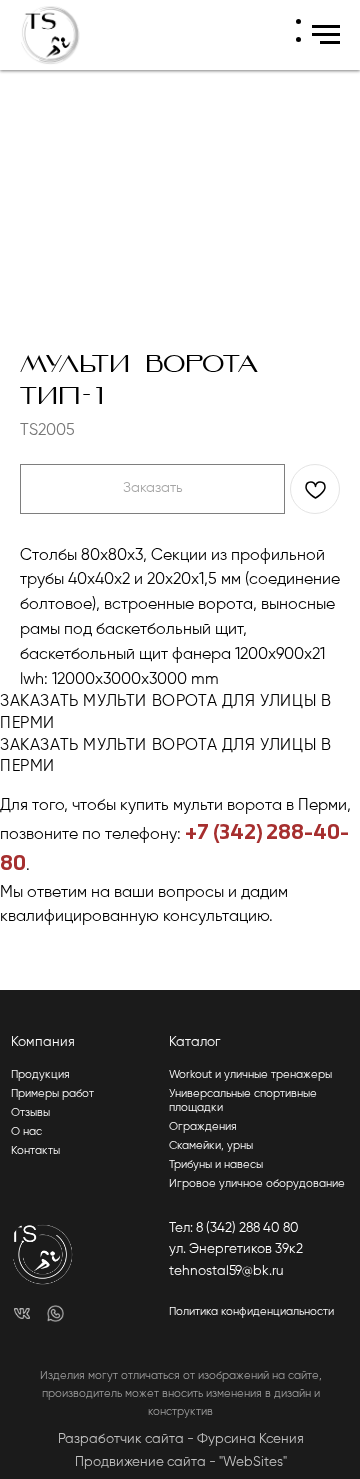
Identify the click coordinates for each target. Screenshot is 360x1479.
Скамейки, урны (211, 1146)
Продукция (40, 1075)
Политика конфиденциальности (251, 1312)
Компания (43, 1042)
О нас (26, 1132)
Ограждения (203, 1127)
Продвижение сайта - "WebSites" (181, 1462)
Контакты (35, 1151)
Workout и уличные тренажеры (250, 1075)
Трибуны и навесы (216, 1165)
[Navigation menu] (326, 35)
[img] (22, 1313)
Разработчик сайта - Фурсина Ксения (181, 1439)
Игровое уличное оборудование (257, 1184)
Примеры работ (52, 1094)
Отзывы (30, 1113)
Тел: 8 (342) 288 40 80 (234, 1228)
